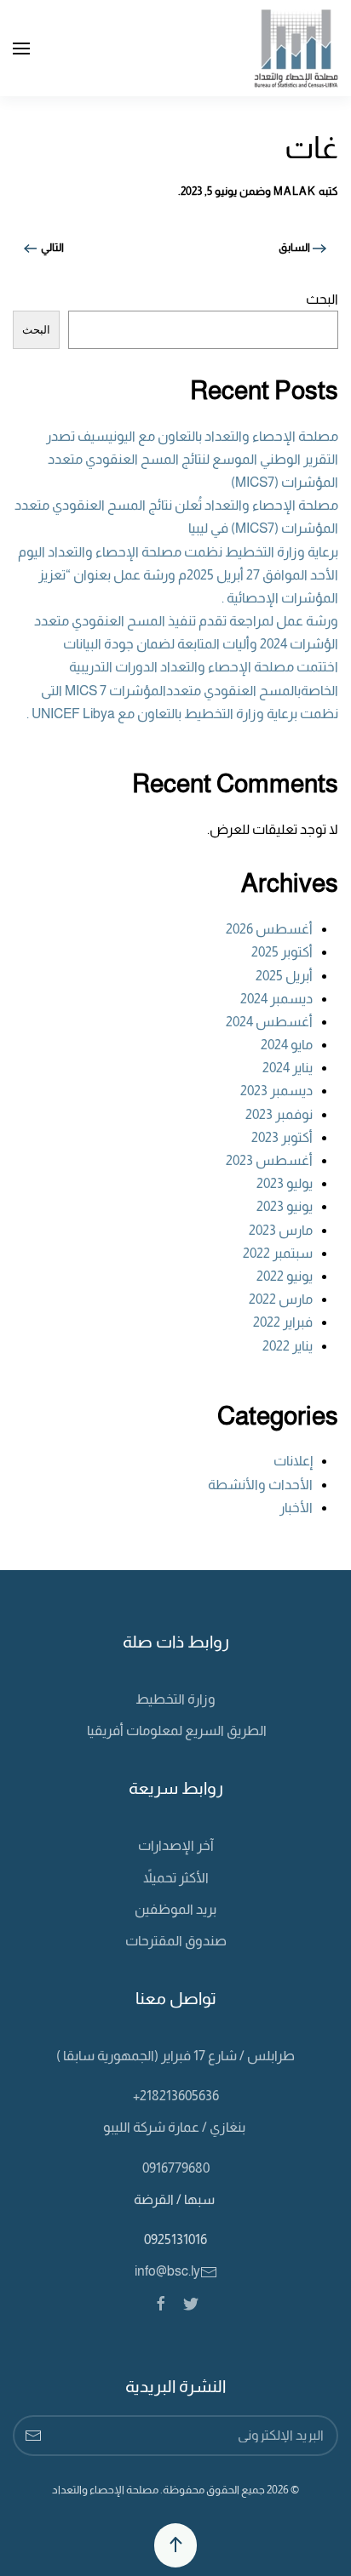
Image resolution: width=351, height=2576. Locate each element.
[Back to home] (296, 48)
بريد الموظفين (175, 1909)
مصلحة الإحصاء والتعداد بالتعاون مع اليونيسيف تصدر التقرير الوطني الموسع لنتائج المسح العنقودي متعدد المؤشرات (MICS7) (192, 459)
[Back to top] (175, 2545)
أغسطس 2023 (269, 1160)
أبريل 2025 (284, 976)
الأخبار (296, 1508)
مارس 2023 (281, 1230)
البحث (322, 299)
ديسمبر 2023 (276, 1091)
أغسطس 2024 (269, 1022)
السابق (296, 247)
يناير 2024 (288, 1068)
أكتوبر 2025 (282, 952)
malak (295, 191)
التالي (51, 247)
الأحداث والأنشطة (260, 1485)
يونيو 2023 (285, 1206)
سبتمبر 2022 (278, 1253)
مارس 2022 (281, 1299)
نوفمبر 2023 (279, 1114)
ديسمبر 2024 (276, 999)
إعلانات (293, 1461)
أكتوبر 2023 (282, 1137)
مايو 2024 (287, 1045)
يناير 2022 (288, 1346)
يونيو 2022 (285, 1276)
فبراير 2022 (283, 1322)
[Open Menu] (21, 49)
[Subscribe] (33, 2436)
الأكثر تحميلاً (176, 1878)
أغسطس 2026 (269, 929)
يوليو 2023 (285, 1183)
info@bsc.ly (167, 2271)
